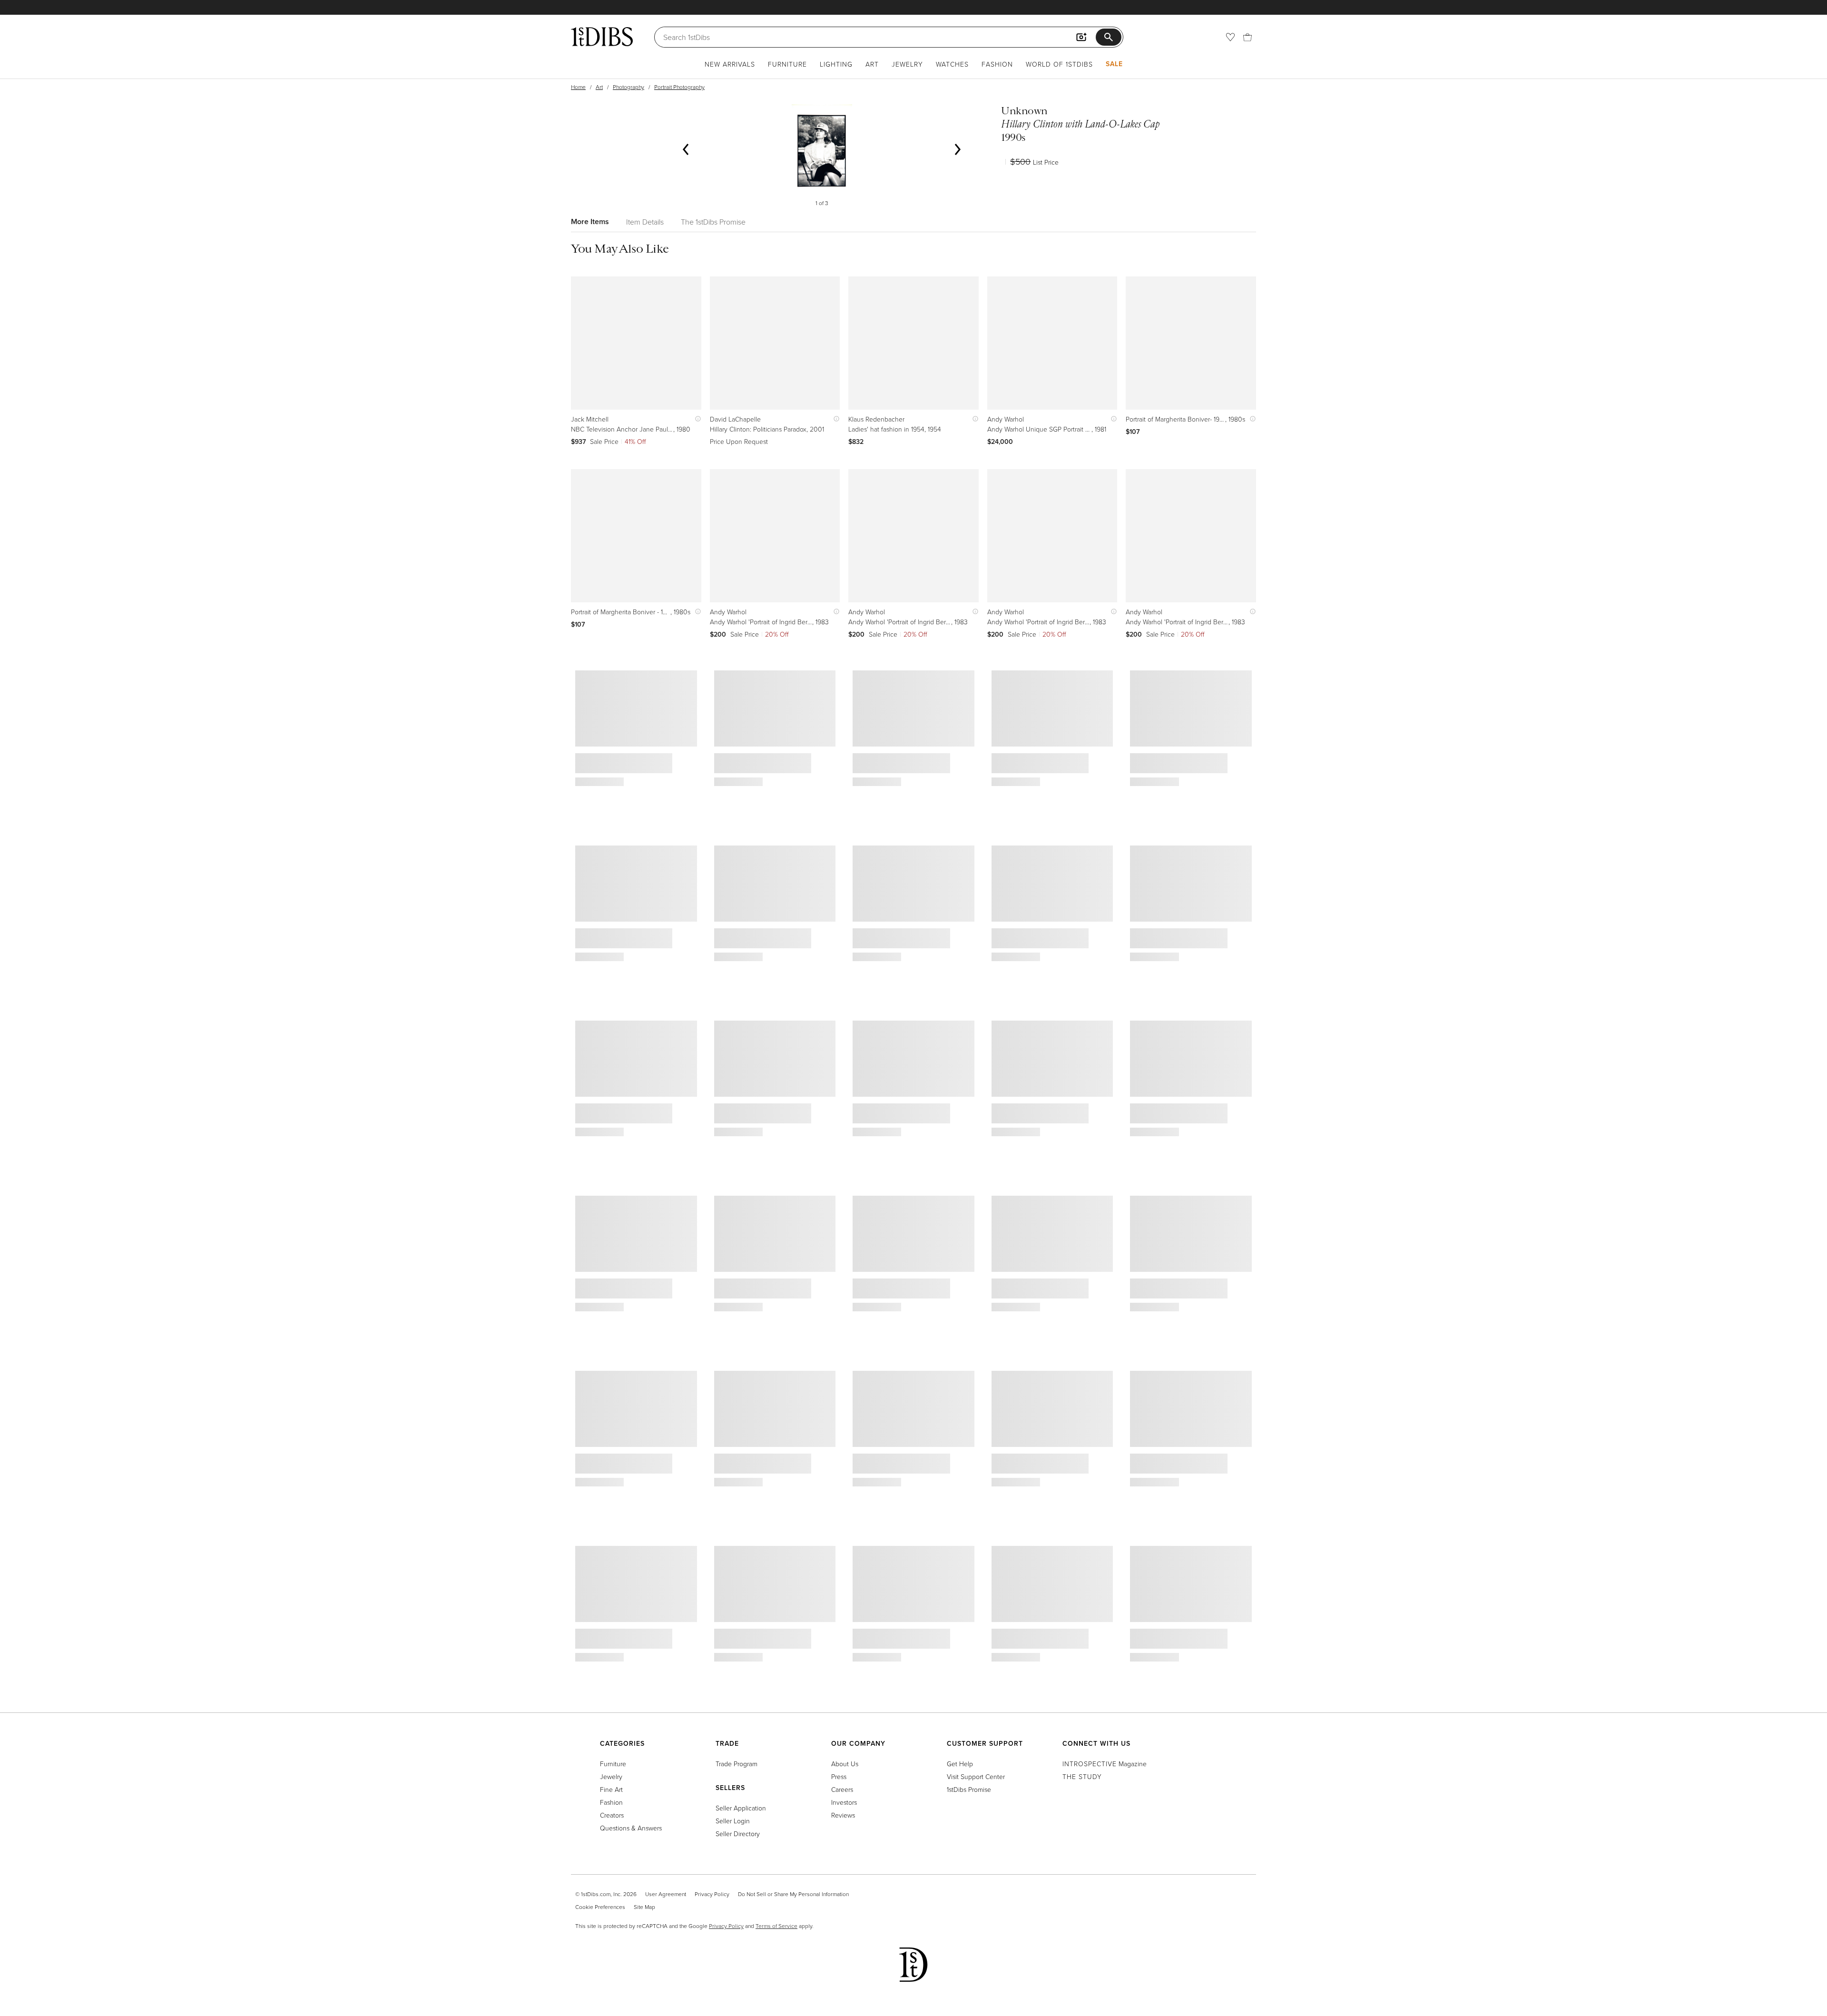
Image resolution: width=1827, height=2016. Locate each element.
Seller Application (741, 1808)
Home (578, 87)
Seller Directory (738, 1834)
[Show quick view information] (696, 419)
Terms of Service (776, 1926)
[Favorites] (1230, 37)
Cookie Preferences (600, 1907)
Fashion (997, 64)
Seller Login (733, 1821)
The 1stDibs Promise (713, 222)
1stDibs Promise (969, 1789)
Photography (629, 87)
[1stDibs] (602, 37)
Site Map (644, 1907)
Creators (612, 1815)
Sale (1114, 64)
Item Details (645, 222)
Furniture (787, 64)
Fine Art (611, 1789)
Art (872, 64)
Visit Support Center (976, 1776)
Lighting (836, 64)
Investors (844, 1802)
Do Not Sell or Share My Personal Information (793, 1894)
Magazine (1105, 1764)
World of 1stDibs (1059, 64)
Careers (842, 1789)
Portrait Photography (679, 87)
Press (839, 1776)
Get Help (960, 1764)
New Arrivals (730, 64)
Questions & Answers (631, 1828)
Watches (952, 64)
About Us (845, 1764)
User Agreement (666, 1894)
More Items (590, 221)
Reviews (843, 1815)
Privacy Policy (712, 1894)
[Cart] (1247, 37)
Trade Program (737, 1764)
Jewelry (907, 64)
